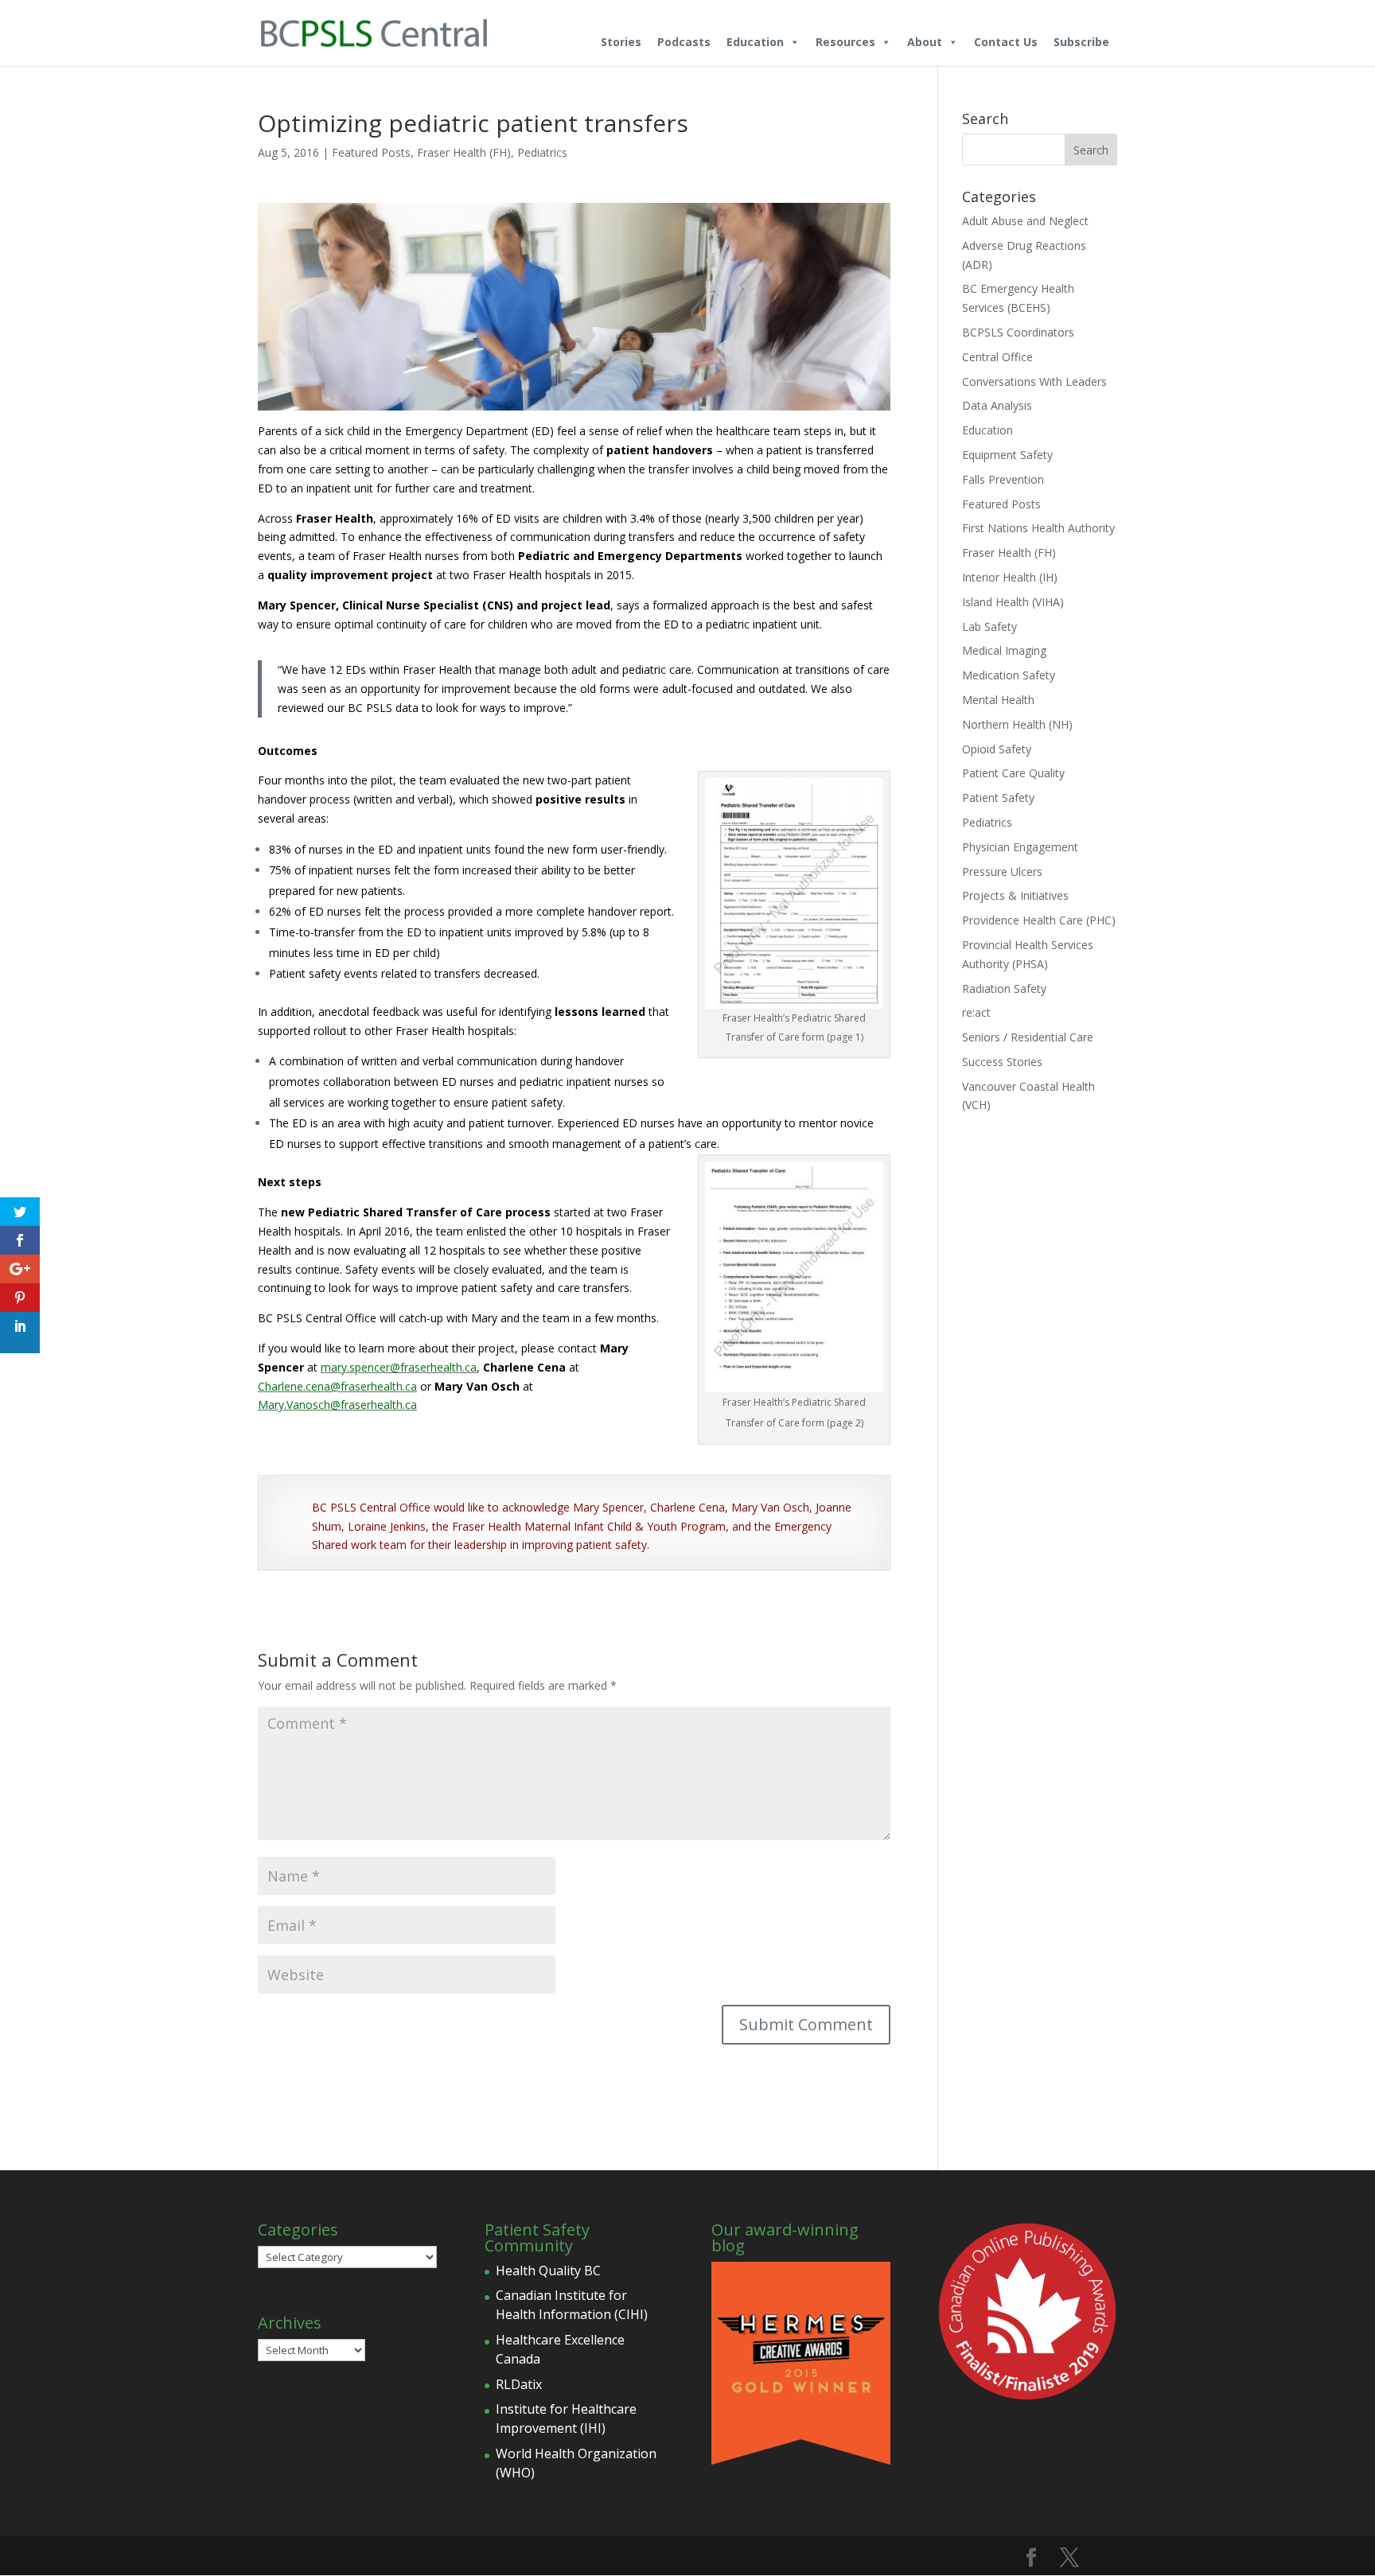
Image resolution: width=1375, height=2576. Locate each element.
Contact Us (1006, 42)
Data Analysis (997, 405)
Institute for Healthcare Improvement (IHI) (566, 2418)
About (925, 42)
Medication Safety (1009, 675)
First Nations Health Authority (1038, 528)
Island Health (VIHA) (1013, 602)
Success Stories (1002, 1062)
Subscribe (1081, 42)
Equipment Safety (1007, 455)
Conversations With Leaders (1034, 381)
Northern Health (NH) (1017, 724)
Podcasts (684, 42)
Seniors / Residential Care (1028, 1037)
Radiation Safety (1004, 988)
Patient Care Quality (1013, 773)
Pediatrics (542, 152)
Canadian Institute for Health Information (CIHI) (572, 2305)
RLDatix (519, 2384)
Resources (845, 42)
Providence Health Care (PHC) (1039, 920)
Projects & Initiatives (1015, 895)
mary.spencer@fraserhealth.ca (399, 1367)
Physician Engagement (1020, 847)
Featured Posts (371, 152)
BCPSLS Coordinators (1018, 332)
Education (755, 42)
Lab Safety (989, 626)
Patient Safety (998, 798)
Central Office (997, 357)
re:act (976, 1012)
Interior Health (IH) (1010, 577)
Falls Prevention (1003, 479)
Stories (621, 42)
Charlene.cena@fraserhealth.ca (337, 1386)
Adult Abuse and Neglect (1025, 221)
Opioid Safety (997, 749)
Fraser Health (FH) (464, 152)
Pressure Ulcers (1002, 872)
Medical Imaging (1004, 650)
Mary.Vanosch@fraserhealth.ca (337, 1405)
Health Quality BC (548, 2271)
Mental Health (998, 700)
